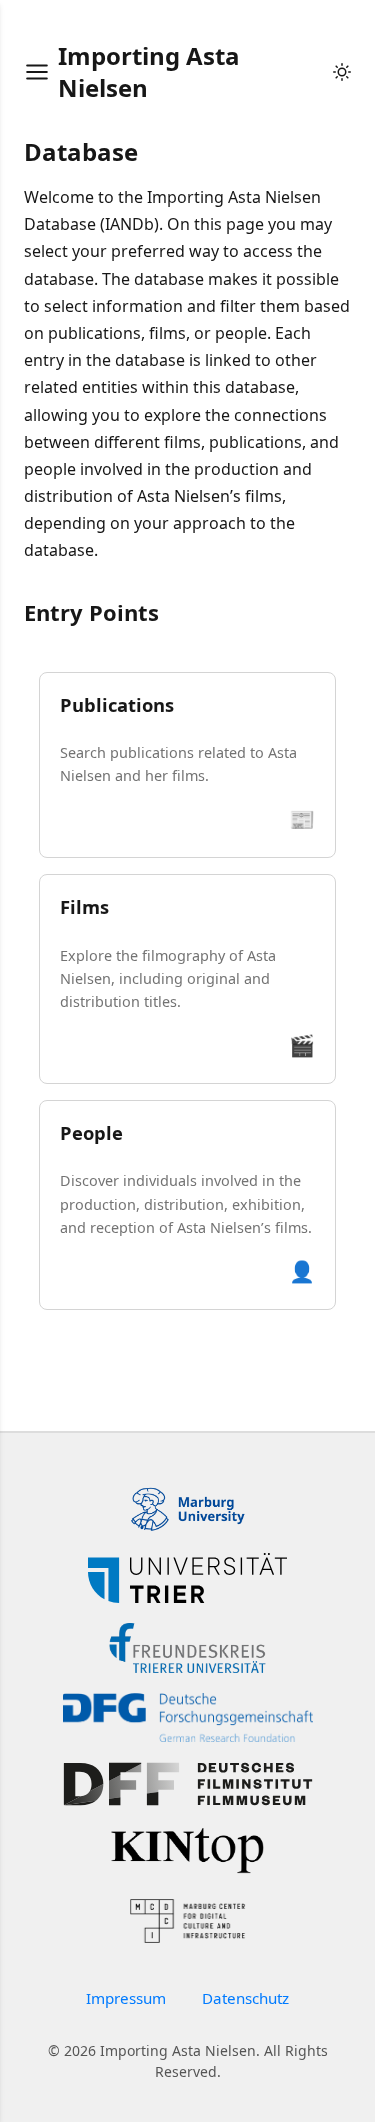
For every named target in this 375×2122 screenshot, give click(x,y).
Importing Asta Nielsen (149, 71)
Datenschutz (245, 1998)
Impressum (126, 1998)
